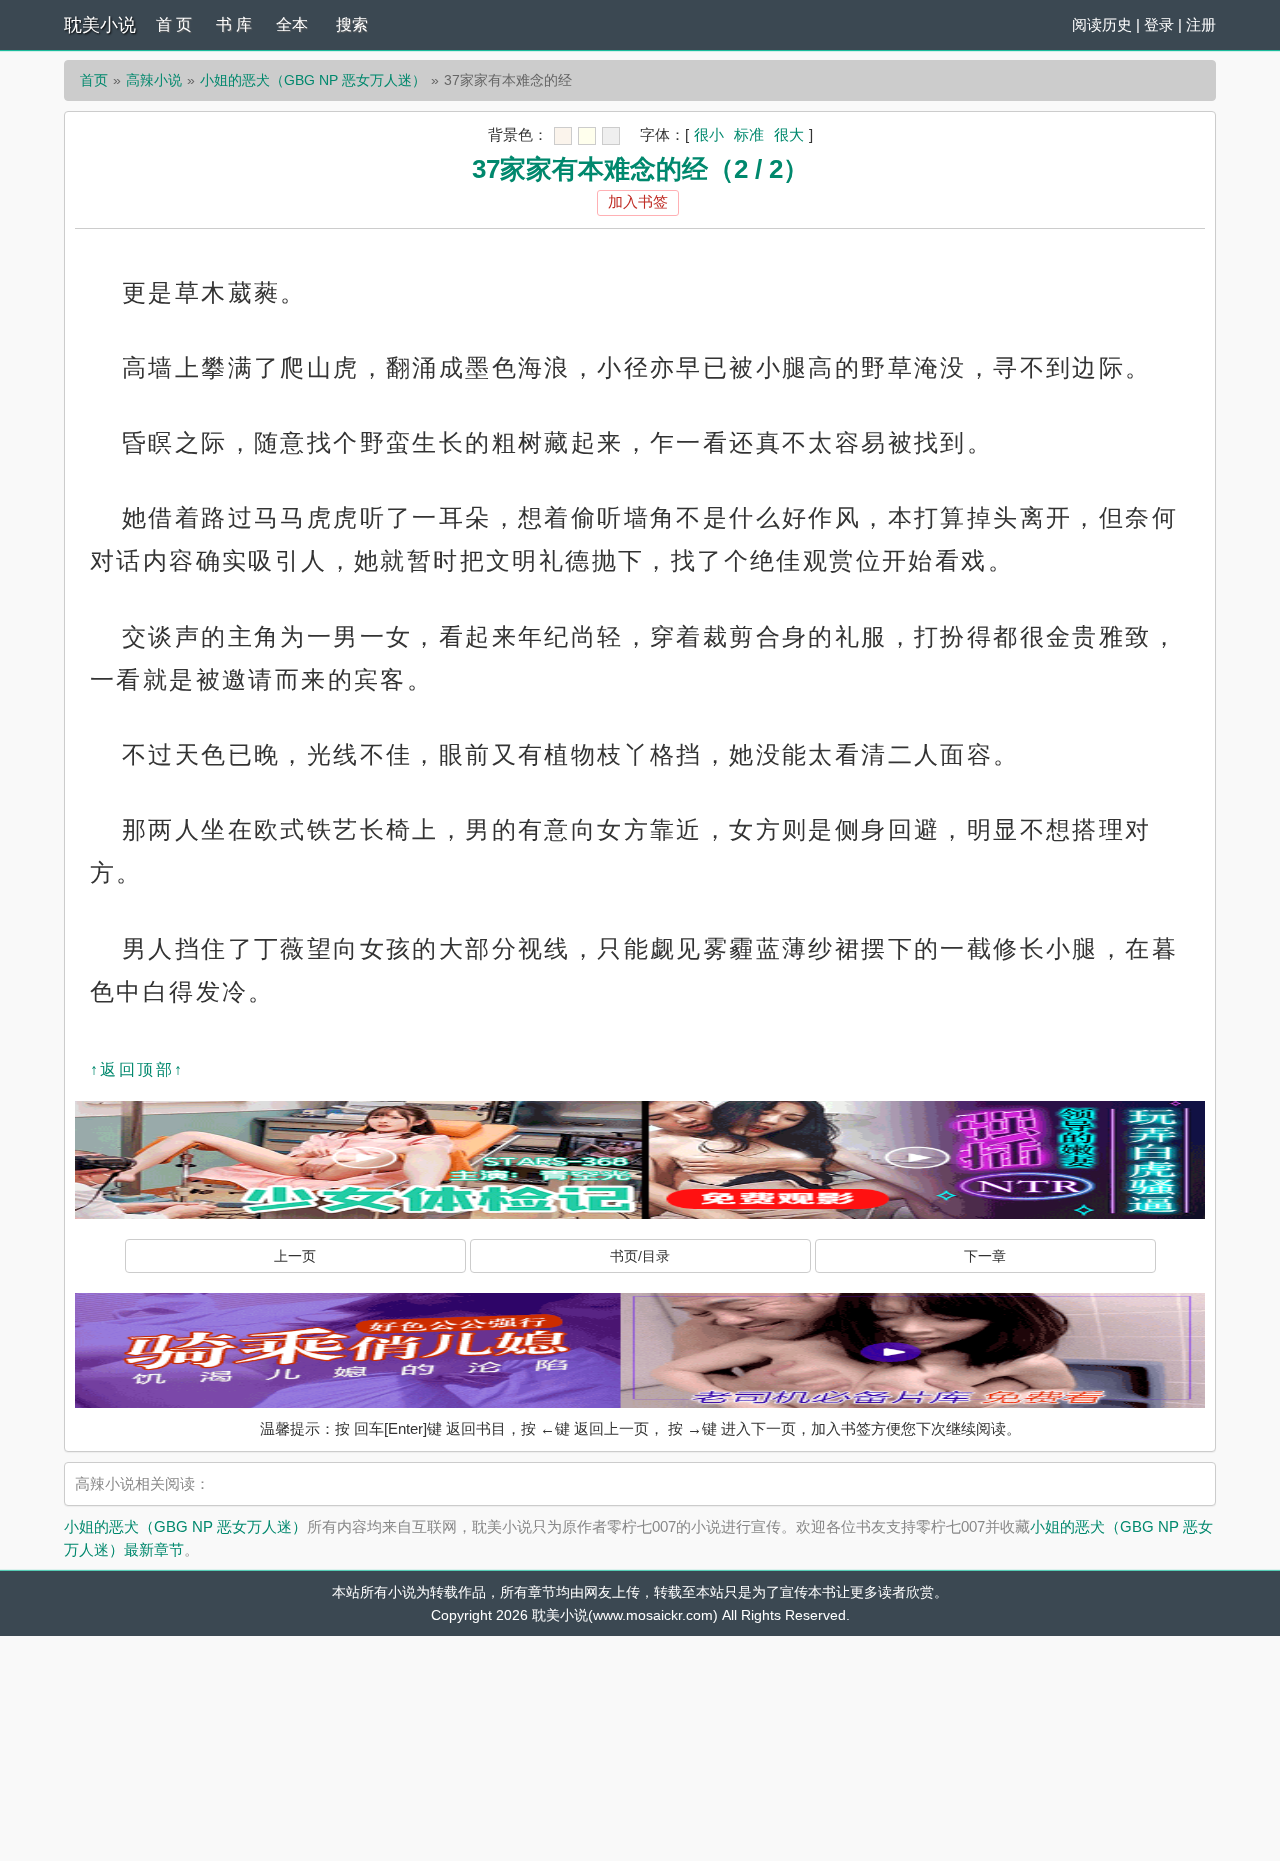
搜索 (352, 24)
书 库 (234, 24)
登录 (1159, 24)
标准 (749, 134)
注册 (1201, 24)
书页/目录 (640, 1256)
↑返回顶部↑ (137, 1069)
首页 (94, 80)
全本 (292, 24)
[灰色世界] (611, 136)
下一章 (985, 1256)
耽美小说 (100, 25)
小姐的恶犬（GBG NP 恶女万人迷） (313, 80)
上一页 (295, 1256)
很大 (789, 134)
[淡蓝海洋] (563, 136)
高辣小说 (154, 80)
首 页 (174, 24)
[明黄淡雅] (587, 136)
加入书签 (638, 201)
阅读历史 (1102, 24)
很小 (709, 134)
